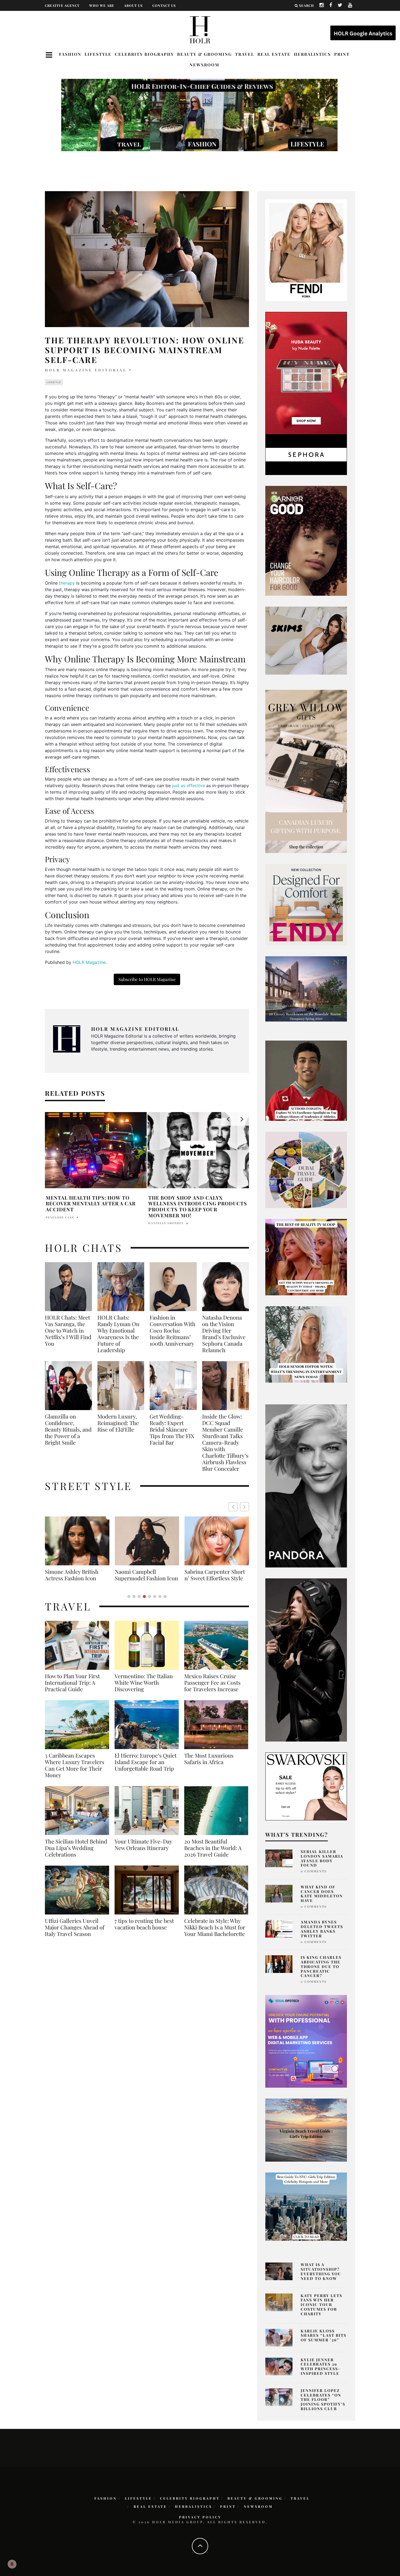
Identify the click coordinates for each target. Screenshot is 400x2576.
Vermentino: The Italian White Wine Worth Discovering (144, 1689)
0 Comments (314, 1871)
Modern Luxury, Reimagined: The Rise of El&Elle (118, 1423)
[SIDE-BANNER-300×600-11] (306, 1659)
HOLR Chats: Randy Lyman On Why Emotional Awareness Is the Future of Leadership (118, 1334)
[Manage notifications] (12, 2564)
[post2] (306, 2041)
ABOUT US (133, 5)
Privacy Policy (200, 2517)
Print (342, 54)
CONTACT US (164, 5)
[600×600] (306, 904)
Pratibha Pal (59, 1211)
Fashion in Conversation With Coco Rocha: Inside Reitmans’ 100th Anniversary (173, 1330)
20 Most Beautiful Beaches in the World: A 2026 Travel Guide (213, 1854)
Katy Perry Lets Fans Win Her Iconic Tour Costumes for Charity (321, 2305)
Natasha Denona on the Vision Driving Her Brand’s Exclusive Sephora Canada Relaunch (224, 1334)
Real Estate (274, 54)
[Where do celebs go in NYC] (306, 2206)
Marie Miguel (162, 1216)
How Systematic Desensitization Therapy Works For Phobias (198, 1203)
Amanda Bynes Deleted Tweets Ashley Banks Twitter (322, 1929)
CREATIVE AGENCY (62, 5)
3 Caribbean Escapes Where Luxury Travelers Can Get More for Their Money (75, 1772)
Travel (245, 54)
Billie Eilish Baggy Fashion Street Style (147, 1575)
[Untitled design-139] (306, 1485)
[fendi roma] (306, 250)
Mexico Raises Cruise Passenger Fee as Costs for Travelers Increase (212, 1689)
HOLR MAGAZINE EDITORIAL (86, 370)
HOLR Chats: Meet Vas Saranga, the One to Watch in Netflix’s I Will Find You (68, 1330)
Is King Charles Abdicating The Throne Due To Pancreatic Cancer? (321, 1966)
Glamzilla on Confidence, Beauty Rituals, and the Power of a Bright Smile (68, 1429)
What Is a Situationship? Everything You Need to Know (321, 2271)
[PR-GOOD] (306, 540)
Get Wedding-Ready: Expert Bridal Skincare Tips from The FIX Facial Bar (172, 1429)
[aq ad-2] (306, 2130)
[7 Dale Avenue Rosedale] (306, 989)
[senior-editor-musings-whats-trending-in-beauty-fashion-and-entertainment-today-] (306, 1169)
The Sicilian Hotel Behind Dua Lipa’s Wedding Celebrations (76, 1854)
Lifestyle (98, 54)
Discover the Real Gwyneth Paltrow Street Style (213, 1578)
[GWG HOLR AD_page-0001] (306, 771)
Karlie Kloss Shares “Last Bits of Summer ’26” (324, 2336)
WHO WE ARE (102, 5)
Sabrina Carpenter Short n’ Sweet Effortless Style (75, 1575)
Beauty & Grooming (204, 54)
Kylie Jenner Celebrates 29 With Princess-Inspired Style (321, 2366)
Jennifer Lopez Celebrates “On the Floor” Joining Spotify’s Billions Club (323, 2400)
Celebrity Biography (144, 54)
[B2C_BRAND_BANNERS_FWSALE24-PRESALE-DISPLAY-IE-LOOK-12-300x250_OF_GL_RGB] (306, 1786)
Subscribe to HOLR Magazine (147, 979)
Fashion (70, 54)
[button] (244, 1507)
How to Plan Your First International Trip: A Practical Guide (72, 1689)
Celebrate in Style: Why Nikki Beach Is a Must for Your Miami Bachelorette (215, 1934)
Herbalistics (312, 54)
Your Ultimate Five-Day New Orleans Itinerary (143, 1851)
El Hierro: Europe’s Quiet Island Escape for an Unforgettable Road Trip (146, 1768)
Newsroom (204, 65)
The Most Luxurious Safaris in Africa (209, 1765)
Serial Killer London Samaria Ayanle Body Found (322, 1858)
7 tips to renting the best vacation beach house (144, 1931)
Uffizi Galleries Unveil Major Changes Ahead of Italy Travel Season (75, 1934)
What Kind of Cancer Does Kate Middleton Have (322, 1894)
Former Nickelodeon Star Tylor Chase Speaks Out (94, 1201)
